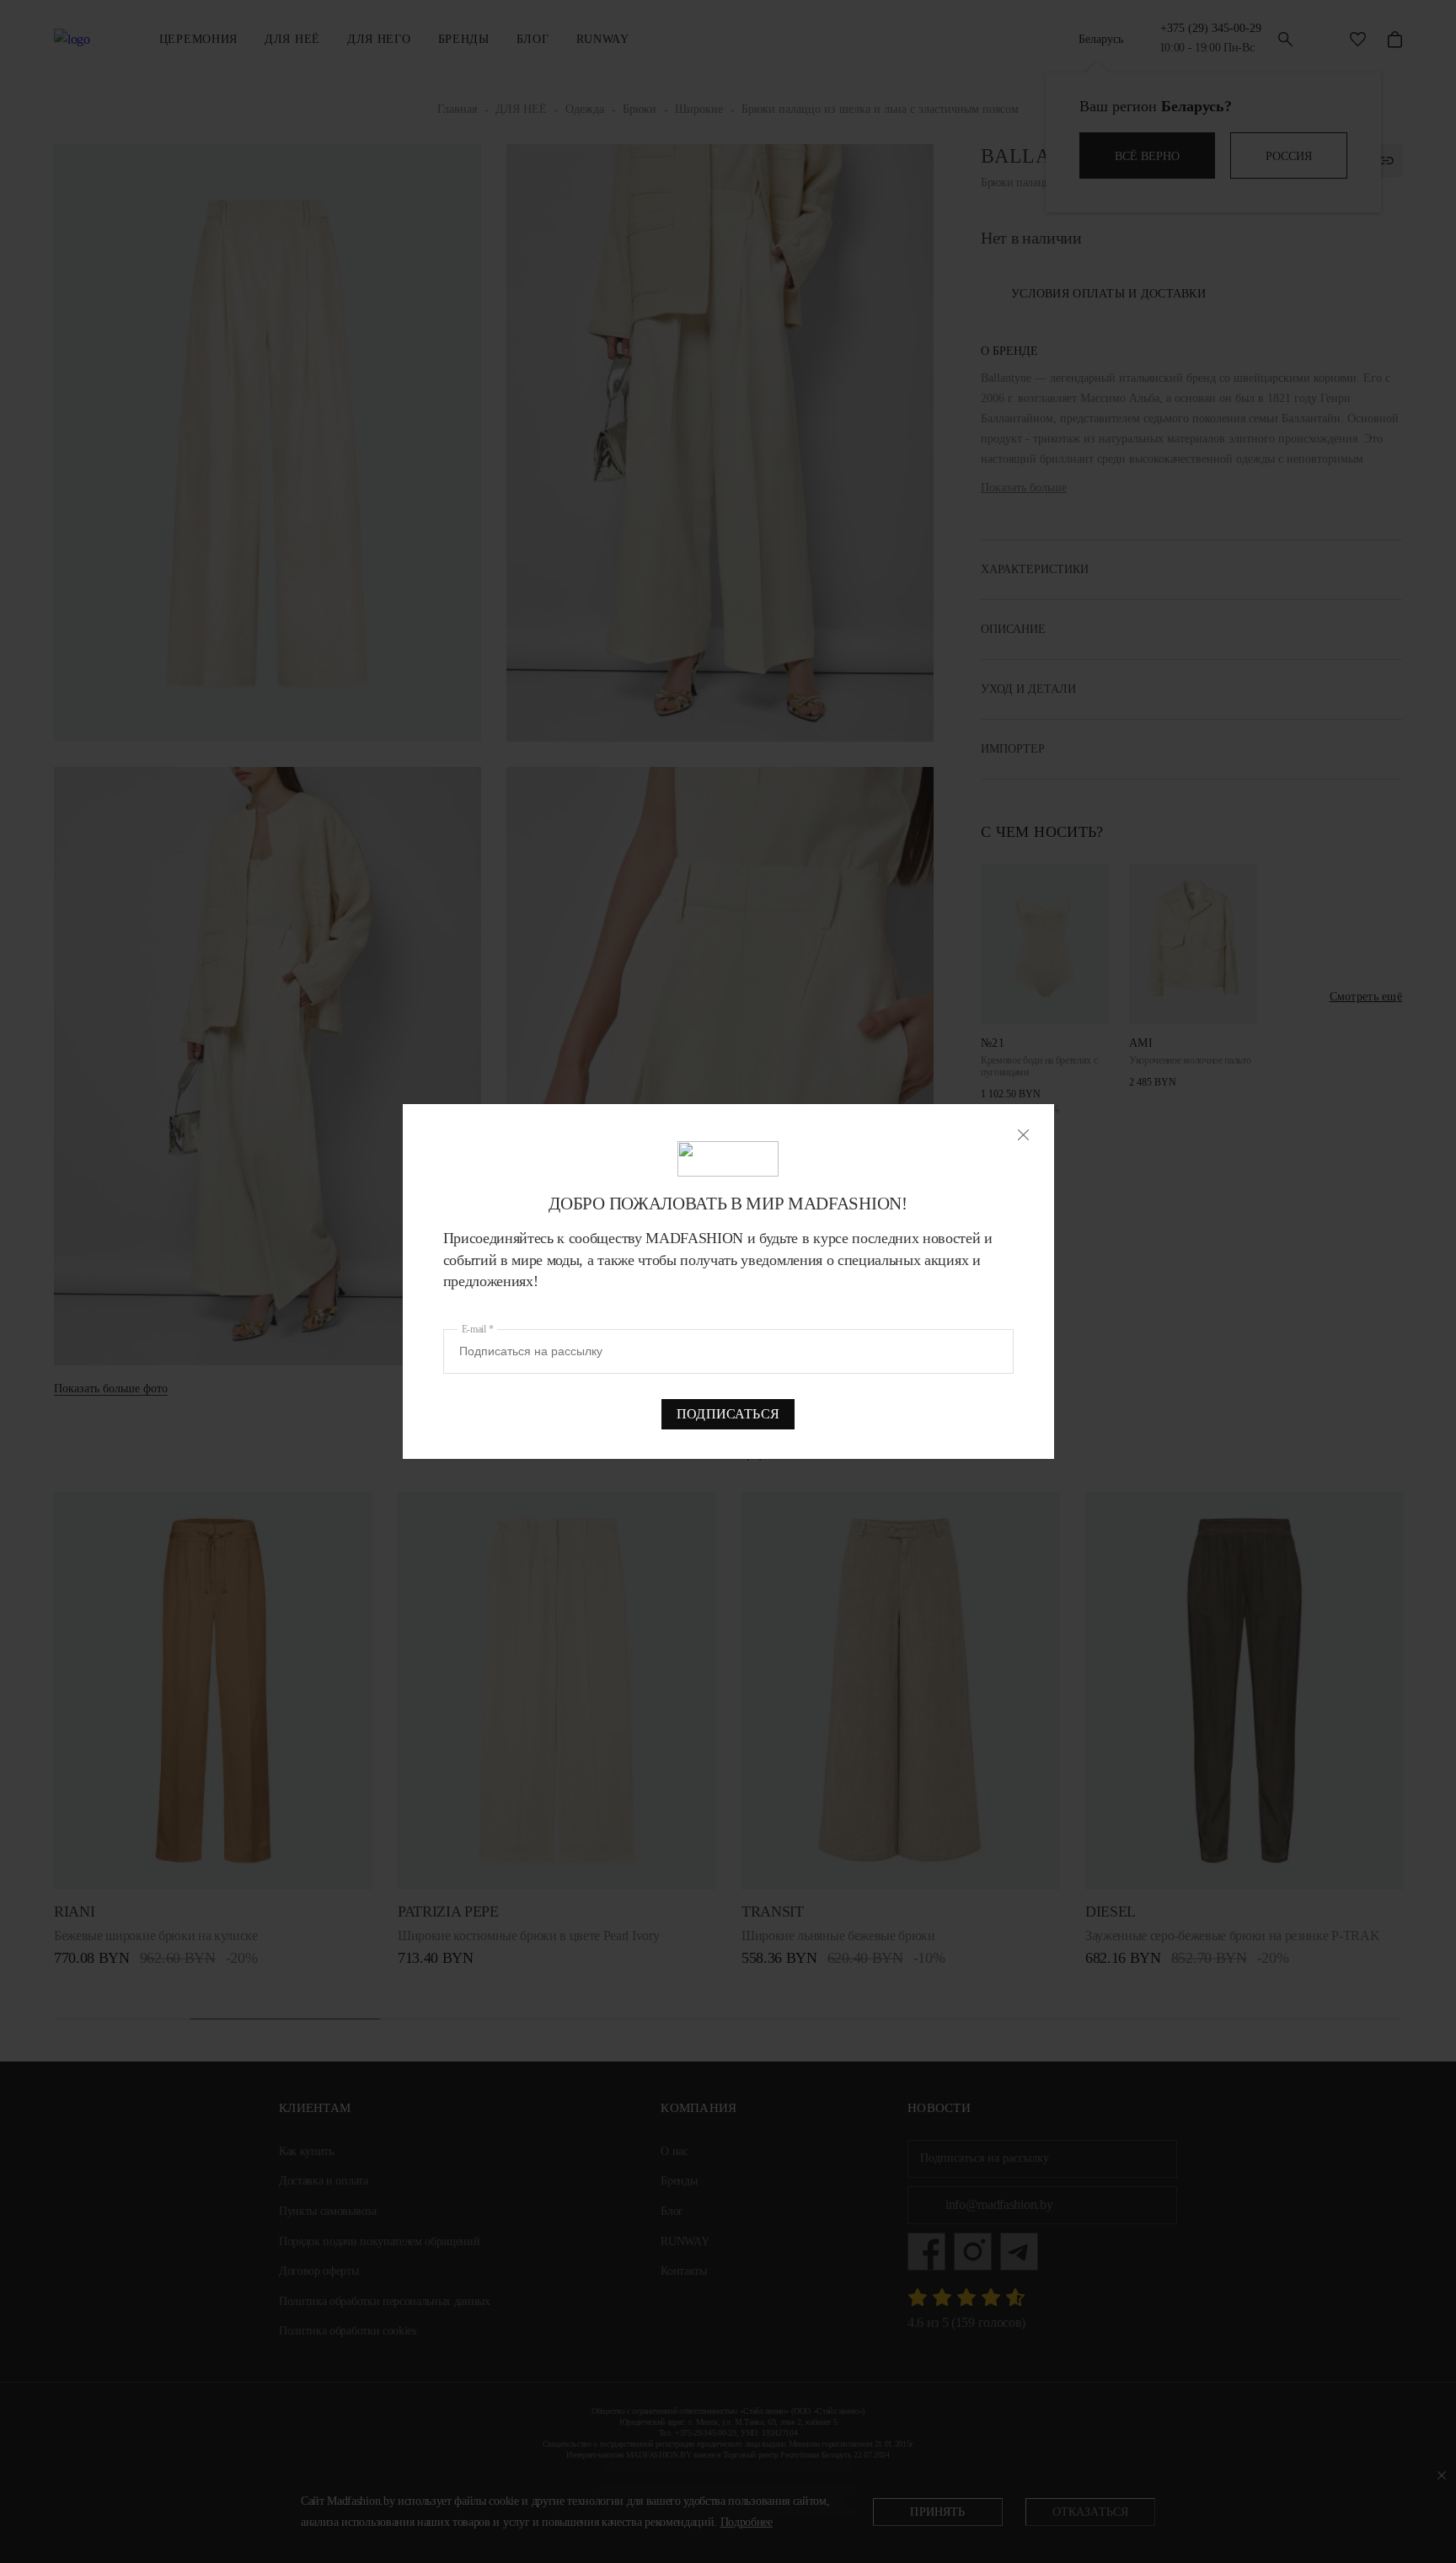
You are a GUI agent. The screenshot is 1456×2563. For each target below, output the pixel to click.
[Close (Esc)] (1023, 1135)
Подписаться (728, 1414)
